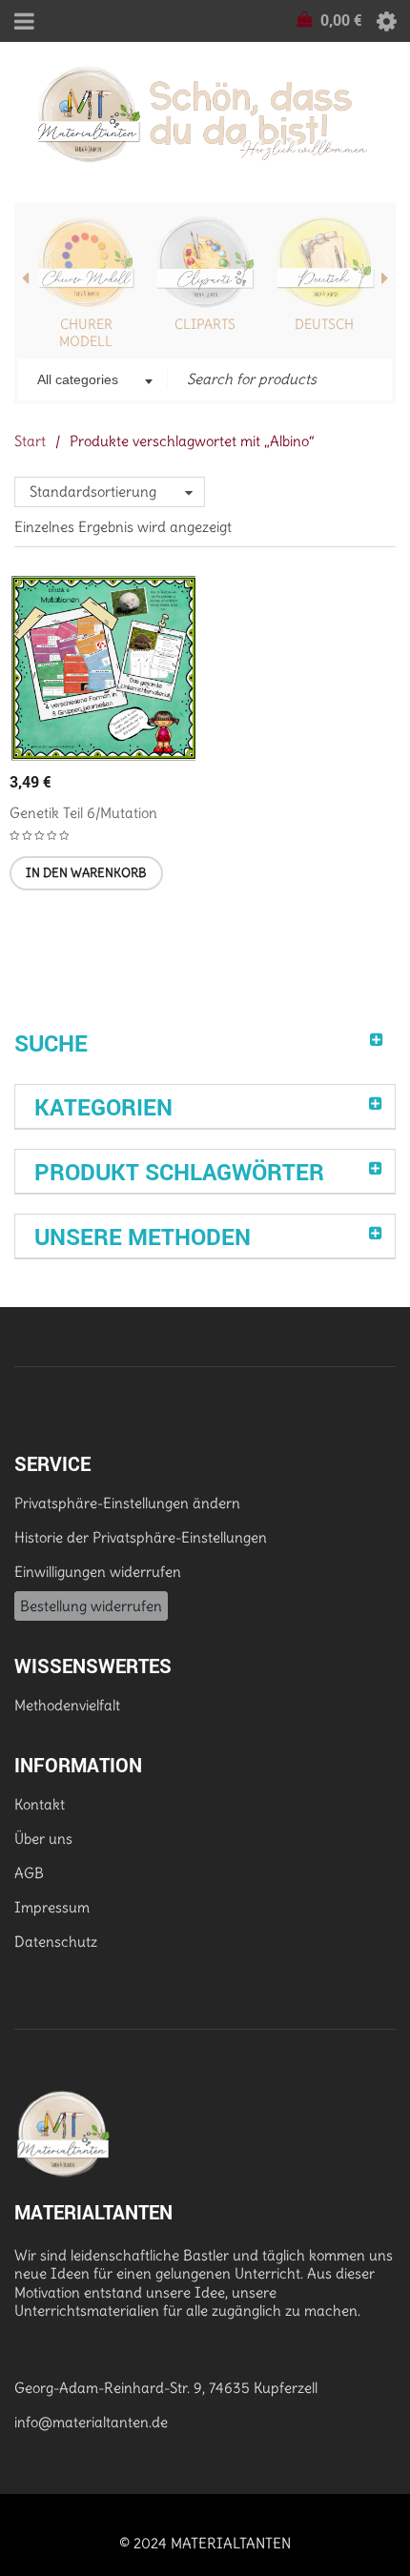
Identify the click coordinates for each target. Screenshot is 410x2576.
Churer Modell (86, 333)
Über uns (43, 1839)
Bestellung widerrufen (91, 1606)
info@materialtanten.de (91, 2422)
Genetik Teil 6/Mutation (83, 813)
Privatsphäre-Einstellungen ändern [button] (127, 1503)
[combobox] (93, 381)
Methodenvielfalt (67, 1705)
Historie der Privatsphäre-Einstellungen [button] (141, 1537)
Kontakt (40, 1804)
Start (30, 441)
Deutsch (324, 324)
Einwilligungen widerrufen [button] (98, 1572)
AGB (29, 1873)
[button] (86, 873)
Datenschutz (56, 1942)
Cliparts (205, 324)
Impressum (52, 1907)
